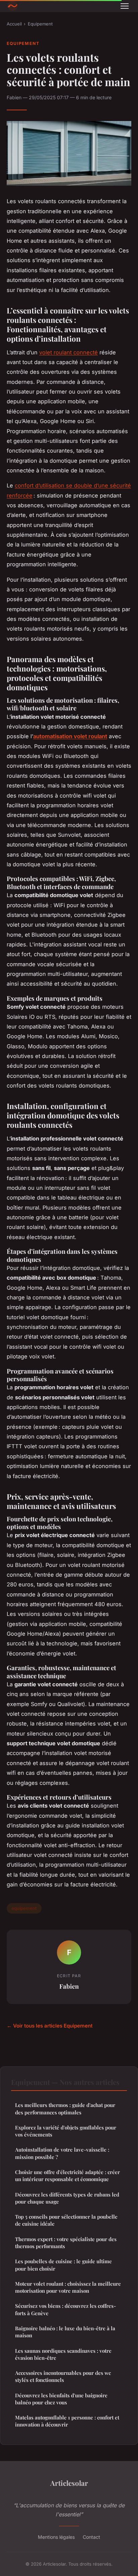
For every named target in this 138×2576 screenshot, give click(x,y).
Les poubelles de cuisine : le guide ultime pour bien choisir (63, 2265)
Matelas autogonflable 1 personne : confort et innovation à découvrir (67, 2421)
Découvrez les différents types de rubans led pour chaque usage (67, 2198)
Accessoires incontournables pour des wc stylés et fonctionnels (63, 2376)
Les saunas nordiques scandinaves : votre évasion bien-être (63, 2354)
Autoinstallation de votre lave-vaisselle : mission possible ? (62, 2153)
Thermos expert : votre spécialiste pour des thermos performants (66, 2243)
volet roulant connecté (68, 352)
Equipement (40, 24)
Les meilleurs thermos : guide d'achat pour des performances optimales (65, 2109)
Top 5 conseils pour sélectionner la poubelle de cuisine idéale (66, 2220)
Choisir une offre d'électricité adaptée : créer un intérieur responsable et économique (67, 2176)
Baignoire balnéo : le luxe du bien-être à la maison (65, 2332)
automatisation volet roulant (70, 736)
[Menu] (125, 6)
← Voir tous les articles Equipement (50, 2026)
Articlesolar (69, 2483)
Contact (91, 2537)
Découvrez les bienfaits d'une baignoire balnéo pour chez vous (61, 2399)
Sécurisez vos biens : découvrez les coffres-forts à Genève (65, 2309)
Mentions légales (56, 2537)
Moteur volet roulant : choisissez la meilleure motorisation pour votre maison (68, 2287)
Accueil (14, 24)
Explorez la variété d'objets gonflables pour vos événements (66, 2131)
